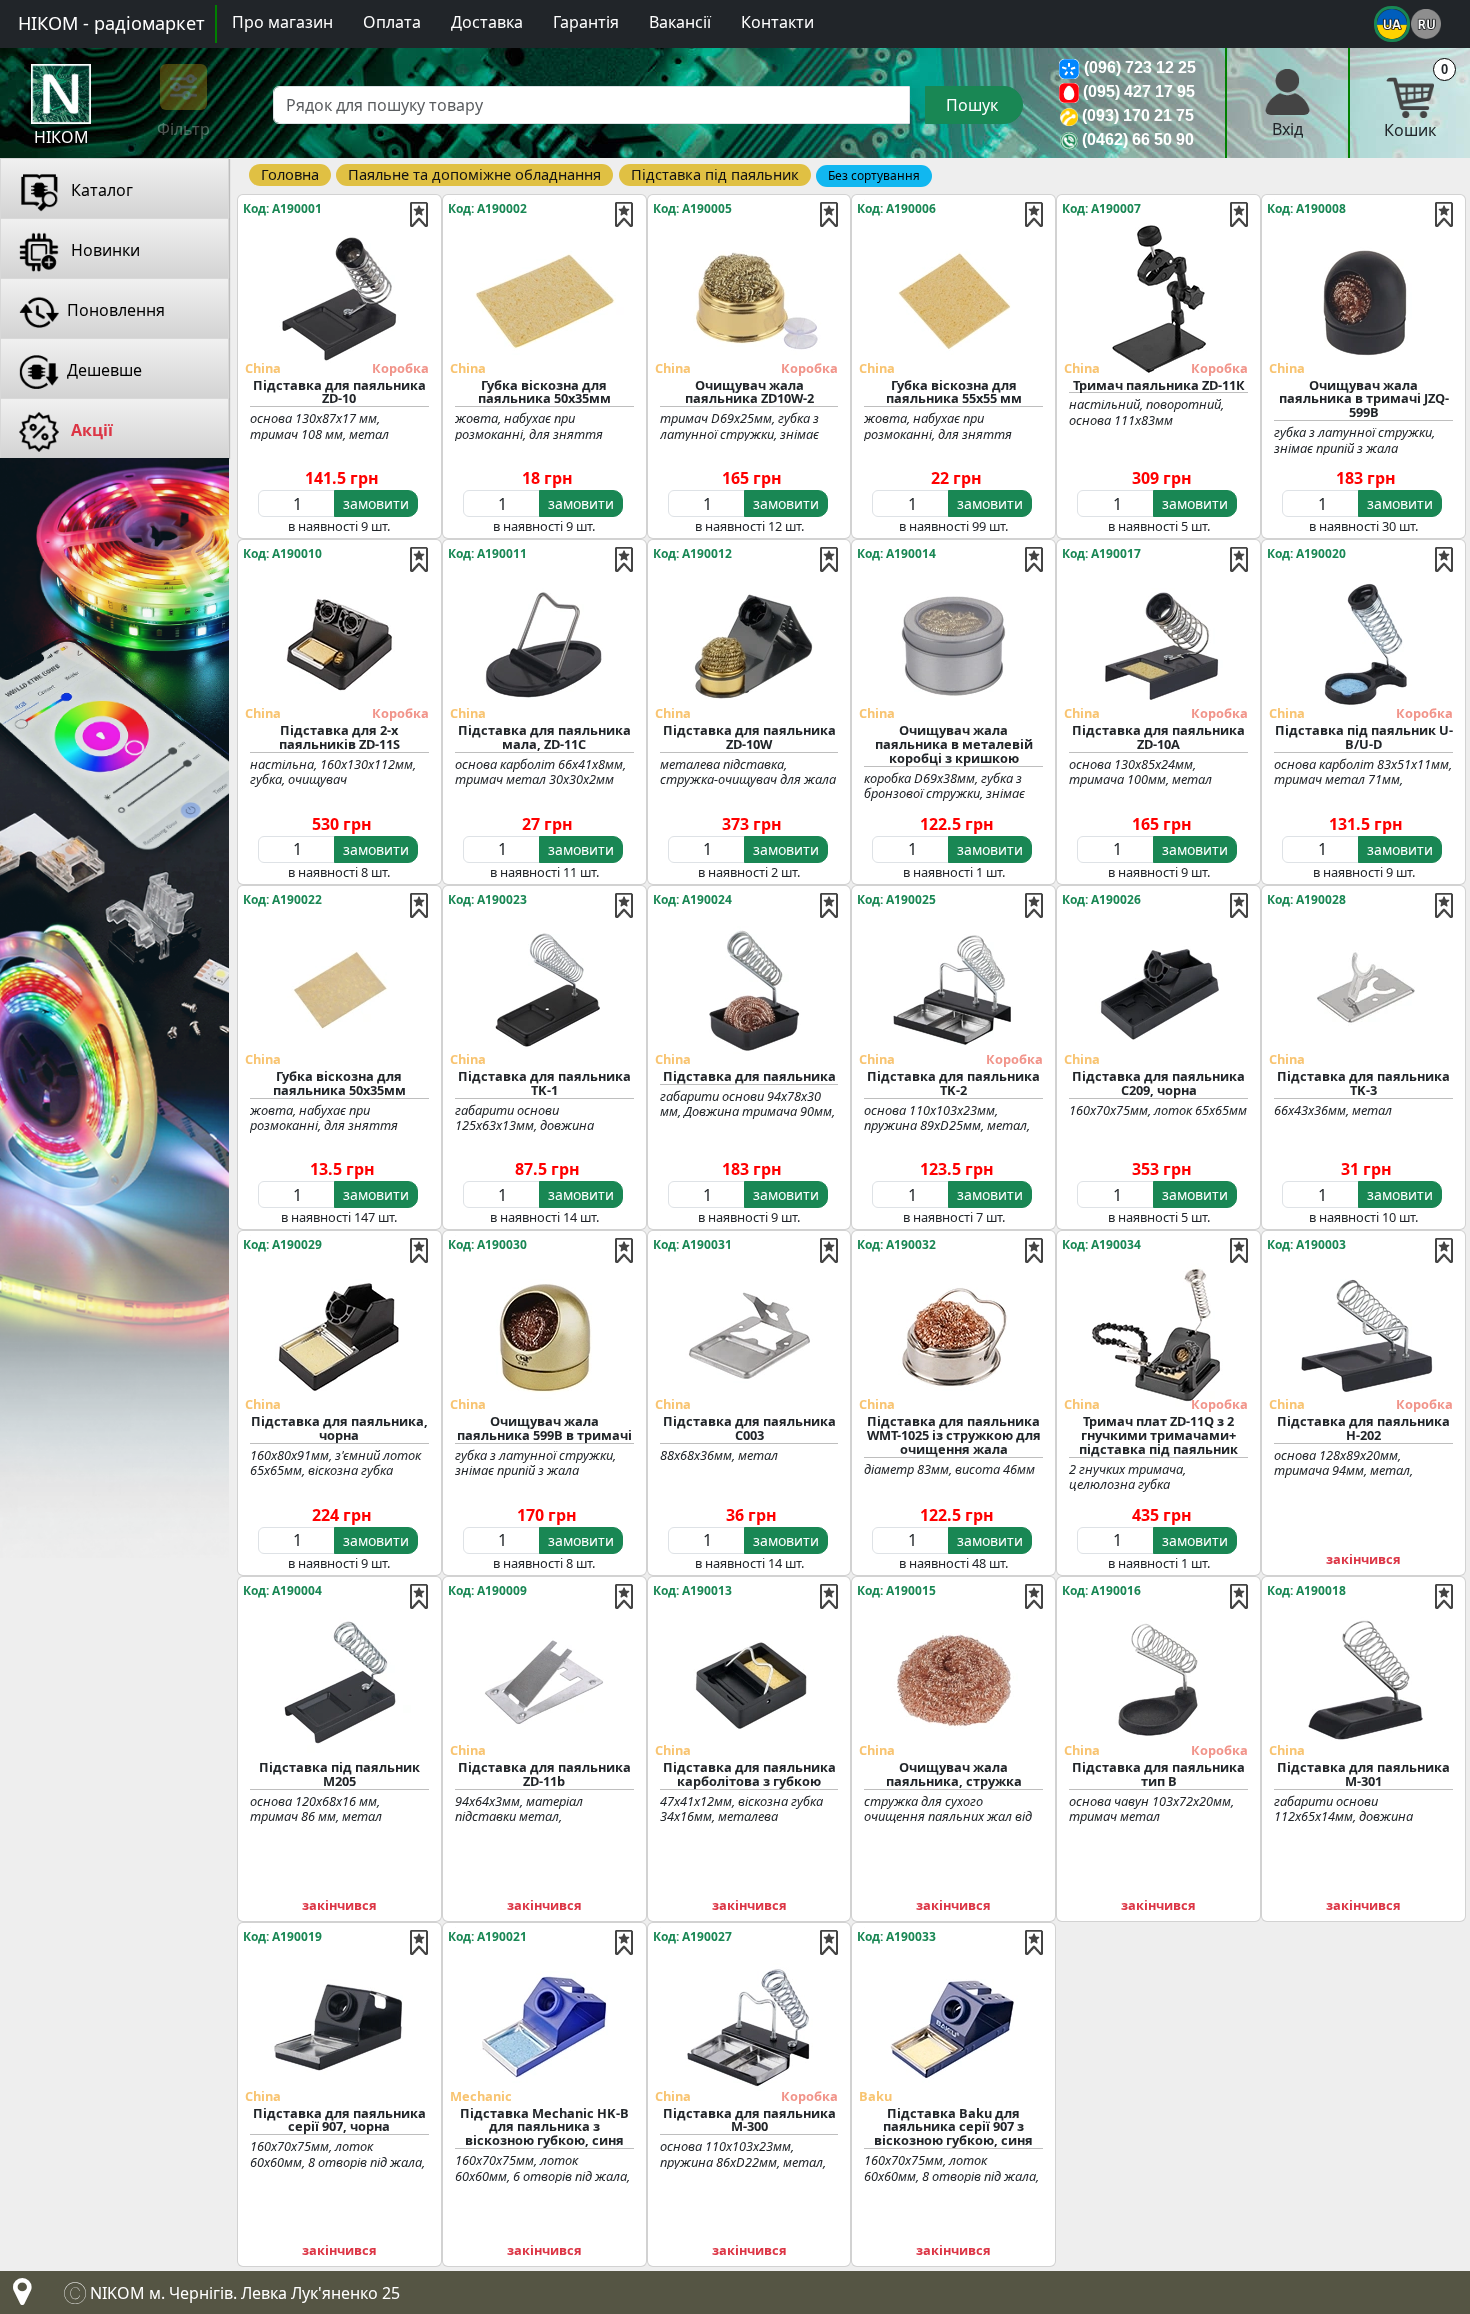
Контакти (777, 22)
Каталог (100, 190)
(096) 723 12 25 (1140, 67)
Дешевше (104, 370)
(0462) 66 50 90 (1138, 139)
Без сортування (874, 175)
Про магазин (282, 22)
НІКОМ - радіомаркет (111, 23)
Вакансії (680, 22)
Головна (290, 174)
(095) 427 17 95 (1139, 91)
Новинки (103, 250)
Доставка (487, 22)
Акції (90, 430)
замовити (376, 503)
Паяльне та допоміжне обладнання (474, 174)
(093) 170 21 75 (1138, 115)
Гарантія (586, 22)
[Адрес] (18, 2297)
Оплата (392, 22)
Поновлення (116, 310)
